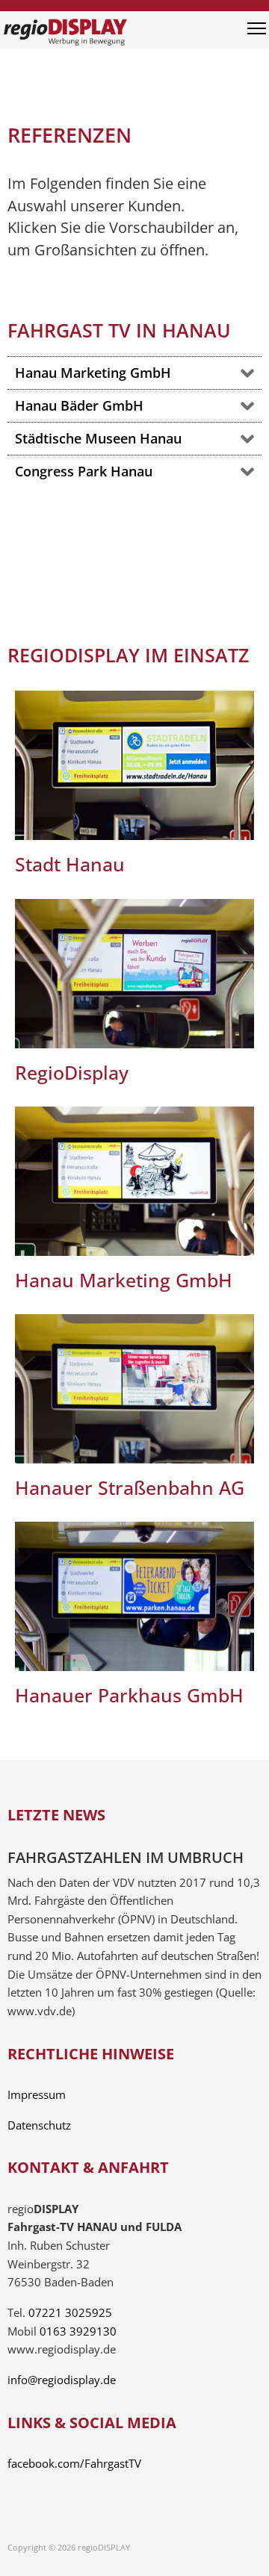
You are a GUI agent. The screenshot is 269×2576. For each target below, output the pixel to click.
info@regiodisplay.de (62, 2380)
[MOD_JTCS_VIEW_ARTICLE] (134, 765)
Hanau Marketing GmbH (124, 1280)
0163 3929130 (78, 2331)
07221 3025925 (70, 2313)
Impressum (37, 2095)
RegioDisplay (72, 1072)
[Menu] (257, 34)
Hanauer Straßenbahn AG (130, 1487)
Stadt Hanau (70, 864)
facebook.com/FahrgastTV (74, 2464)
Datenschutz (39, 2125)
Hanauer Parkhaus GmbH (129, 1695)
